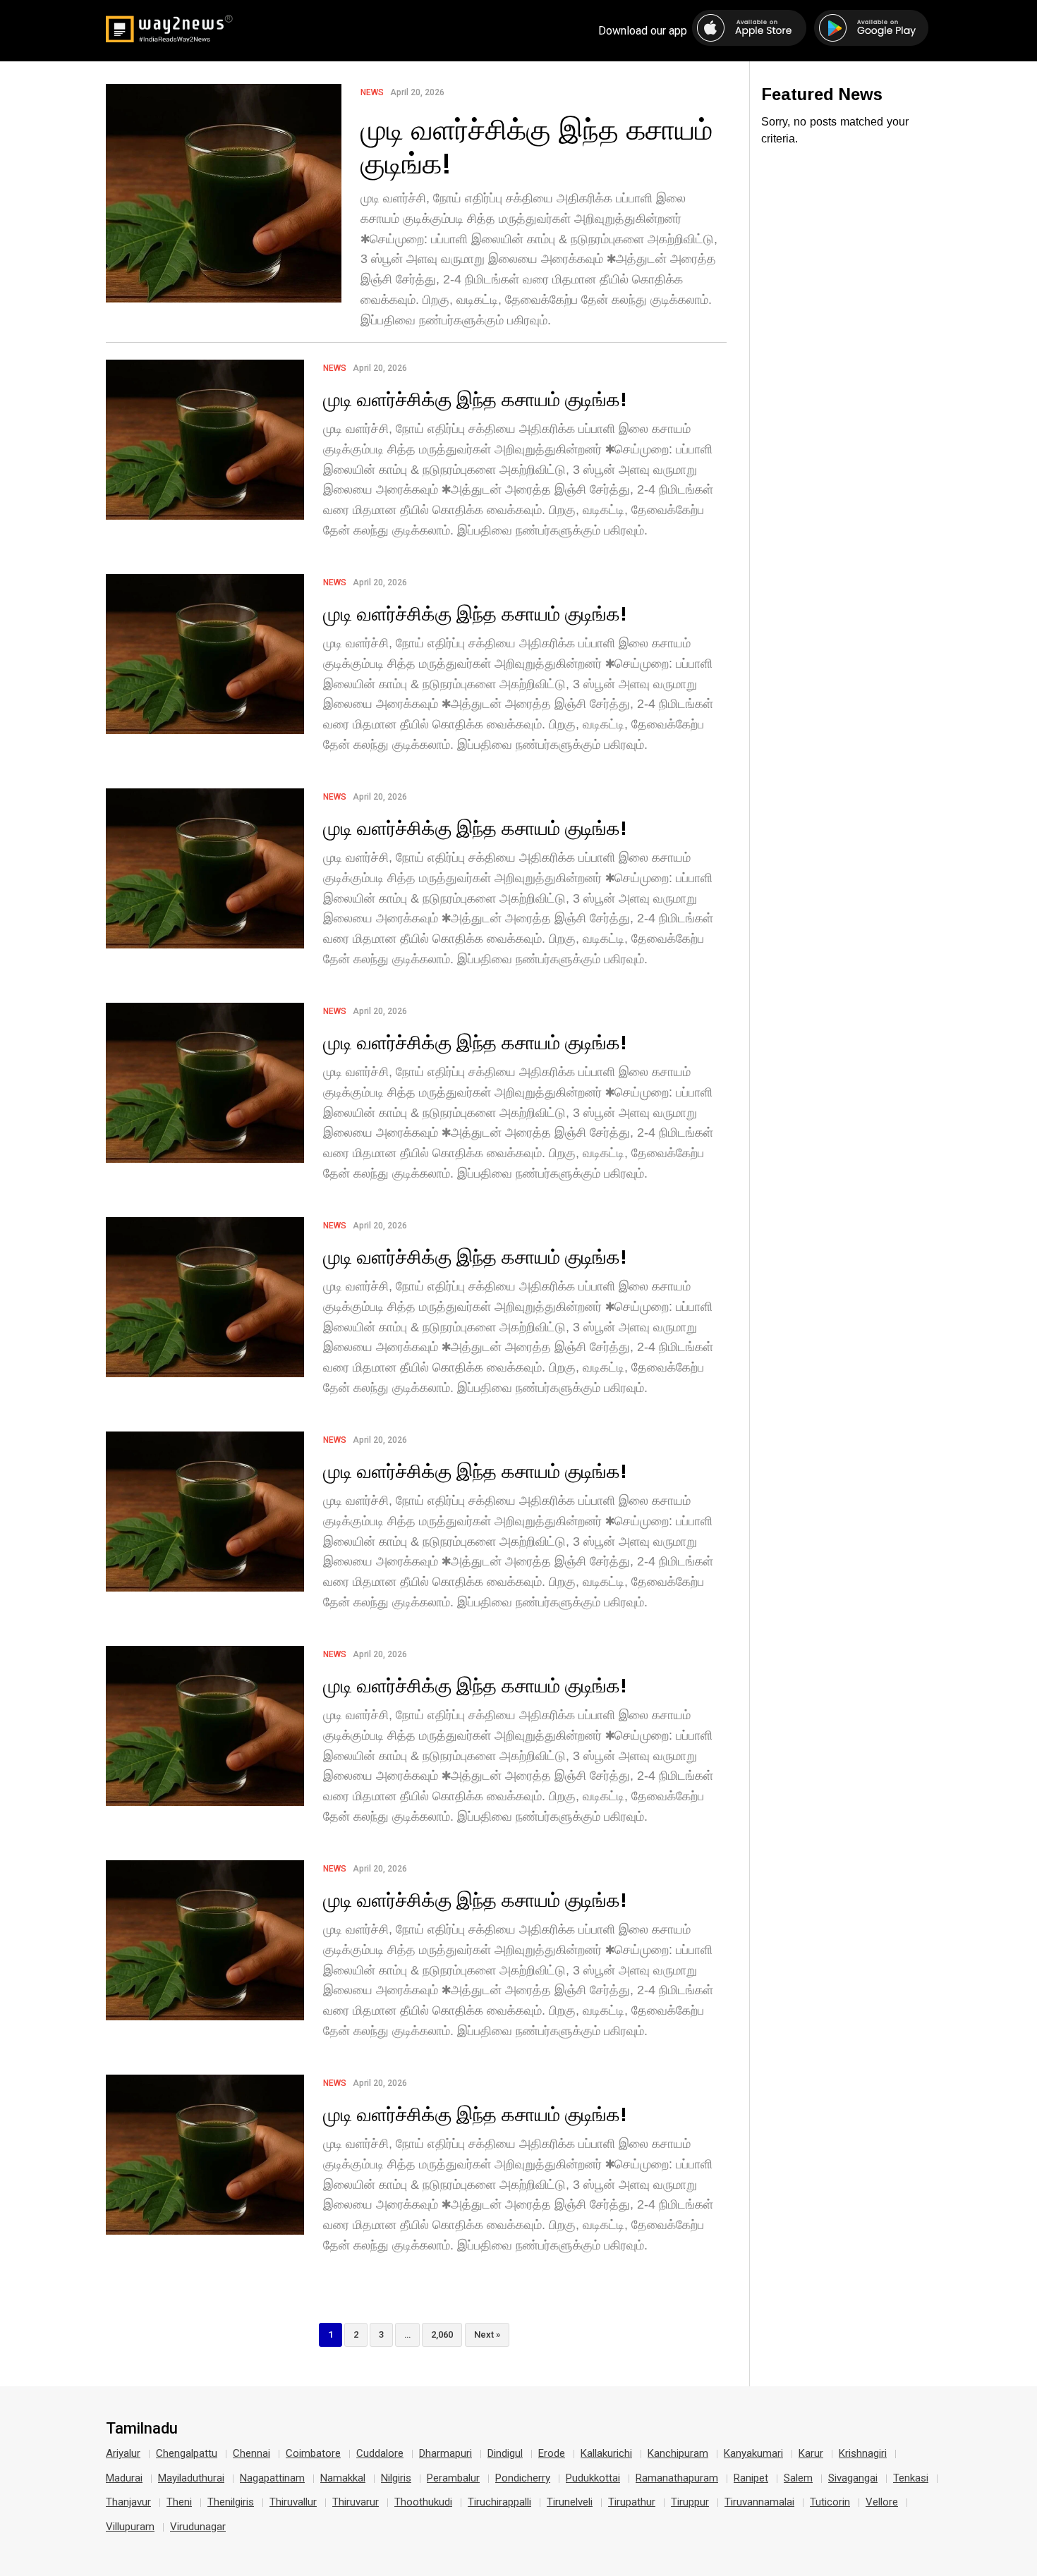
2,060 (442, 2334)
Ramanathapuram (677, 2478)
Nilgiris (396, 2478)
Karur (811, 2453)
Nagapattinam (272, 2478)
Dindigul (505, 2453)
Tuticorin (830, 2502)
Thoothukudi (423, 2502)
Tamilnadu (142, 2429)
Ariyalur (123, 2453)
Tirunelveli (570, 2502)
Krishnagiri (863, 2453)
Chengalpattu (187, 2453)
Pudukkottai (593, 2478)
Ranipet (751, 2478)
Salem (798, 2478)
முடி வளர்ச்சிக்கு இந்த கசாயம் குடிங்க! (536, 146)
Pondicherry (523, 2478)
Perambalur (453, 2478)
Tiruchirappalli (499, 2502)
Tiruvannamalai (759, 2502)
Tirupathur (632, 2502)
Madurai (124, 2478)
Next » (487, 2334)
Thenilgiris (231, 2502)
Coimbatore (313, 2453)
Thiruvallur (293, 2502)
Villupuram (130, 2527)
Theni (179, 2502)
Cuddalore (380, 2453)
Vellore (882, 2502)
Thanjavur (128, 2502)
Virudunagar (198, 2527)
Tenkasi (911, 2478)
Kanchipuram (678, 2453)
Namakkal (343, 2478)
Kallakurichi (606, 2453)
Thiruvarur (356, 2502)
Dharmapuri (445, 2453)
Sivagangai (853, 2478)
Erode (552, 2453)
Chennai (251, 2453)
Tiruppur (690, 2502)
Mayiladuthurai (191, 2478)
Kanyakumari (753, 2453)
